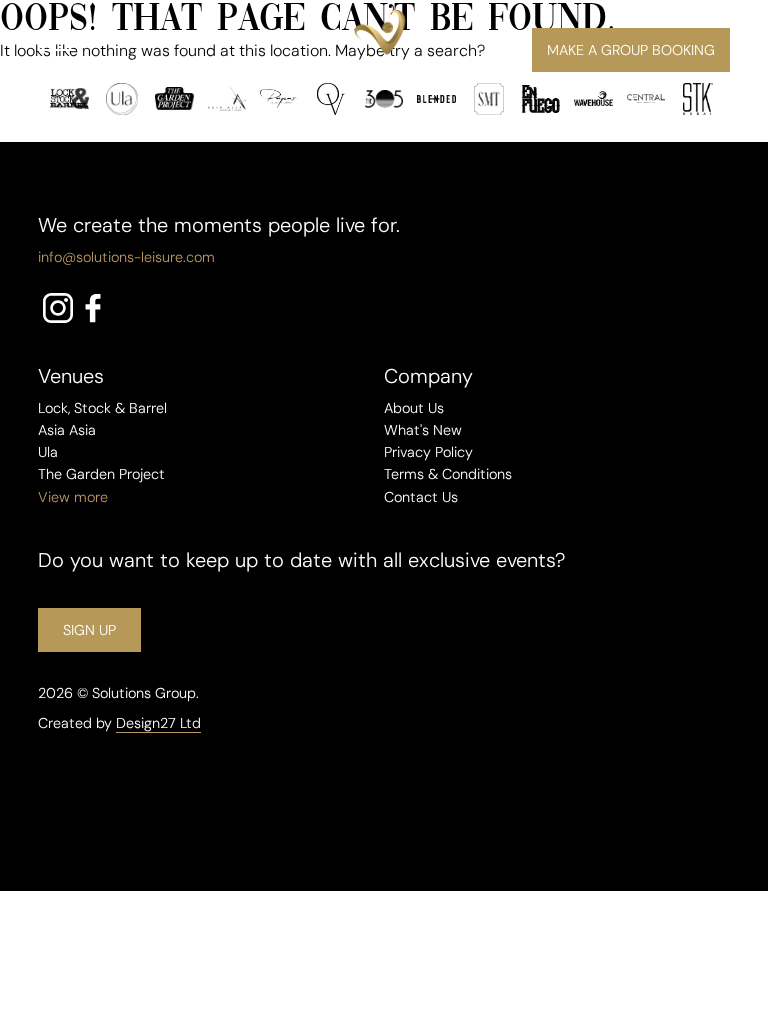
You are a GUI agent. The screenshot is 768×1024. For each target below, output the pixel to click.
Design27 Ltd (158, 723)
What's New (423, 430)
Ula (48, 452)
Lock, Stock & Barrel (102, 408)
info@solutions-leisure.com (126, 257)
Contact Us (421, 497)
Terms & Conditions (448, 474)
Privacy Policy (428, 452)
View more (73, 497)
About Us (414, 408)
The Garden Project (101, 474)
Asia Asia (67, 430)
